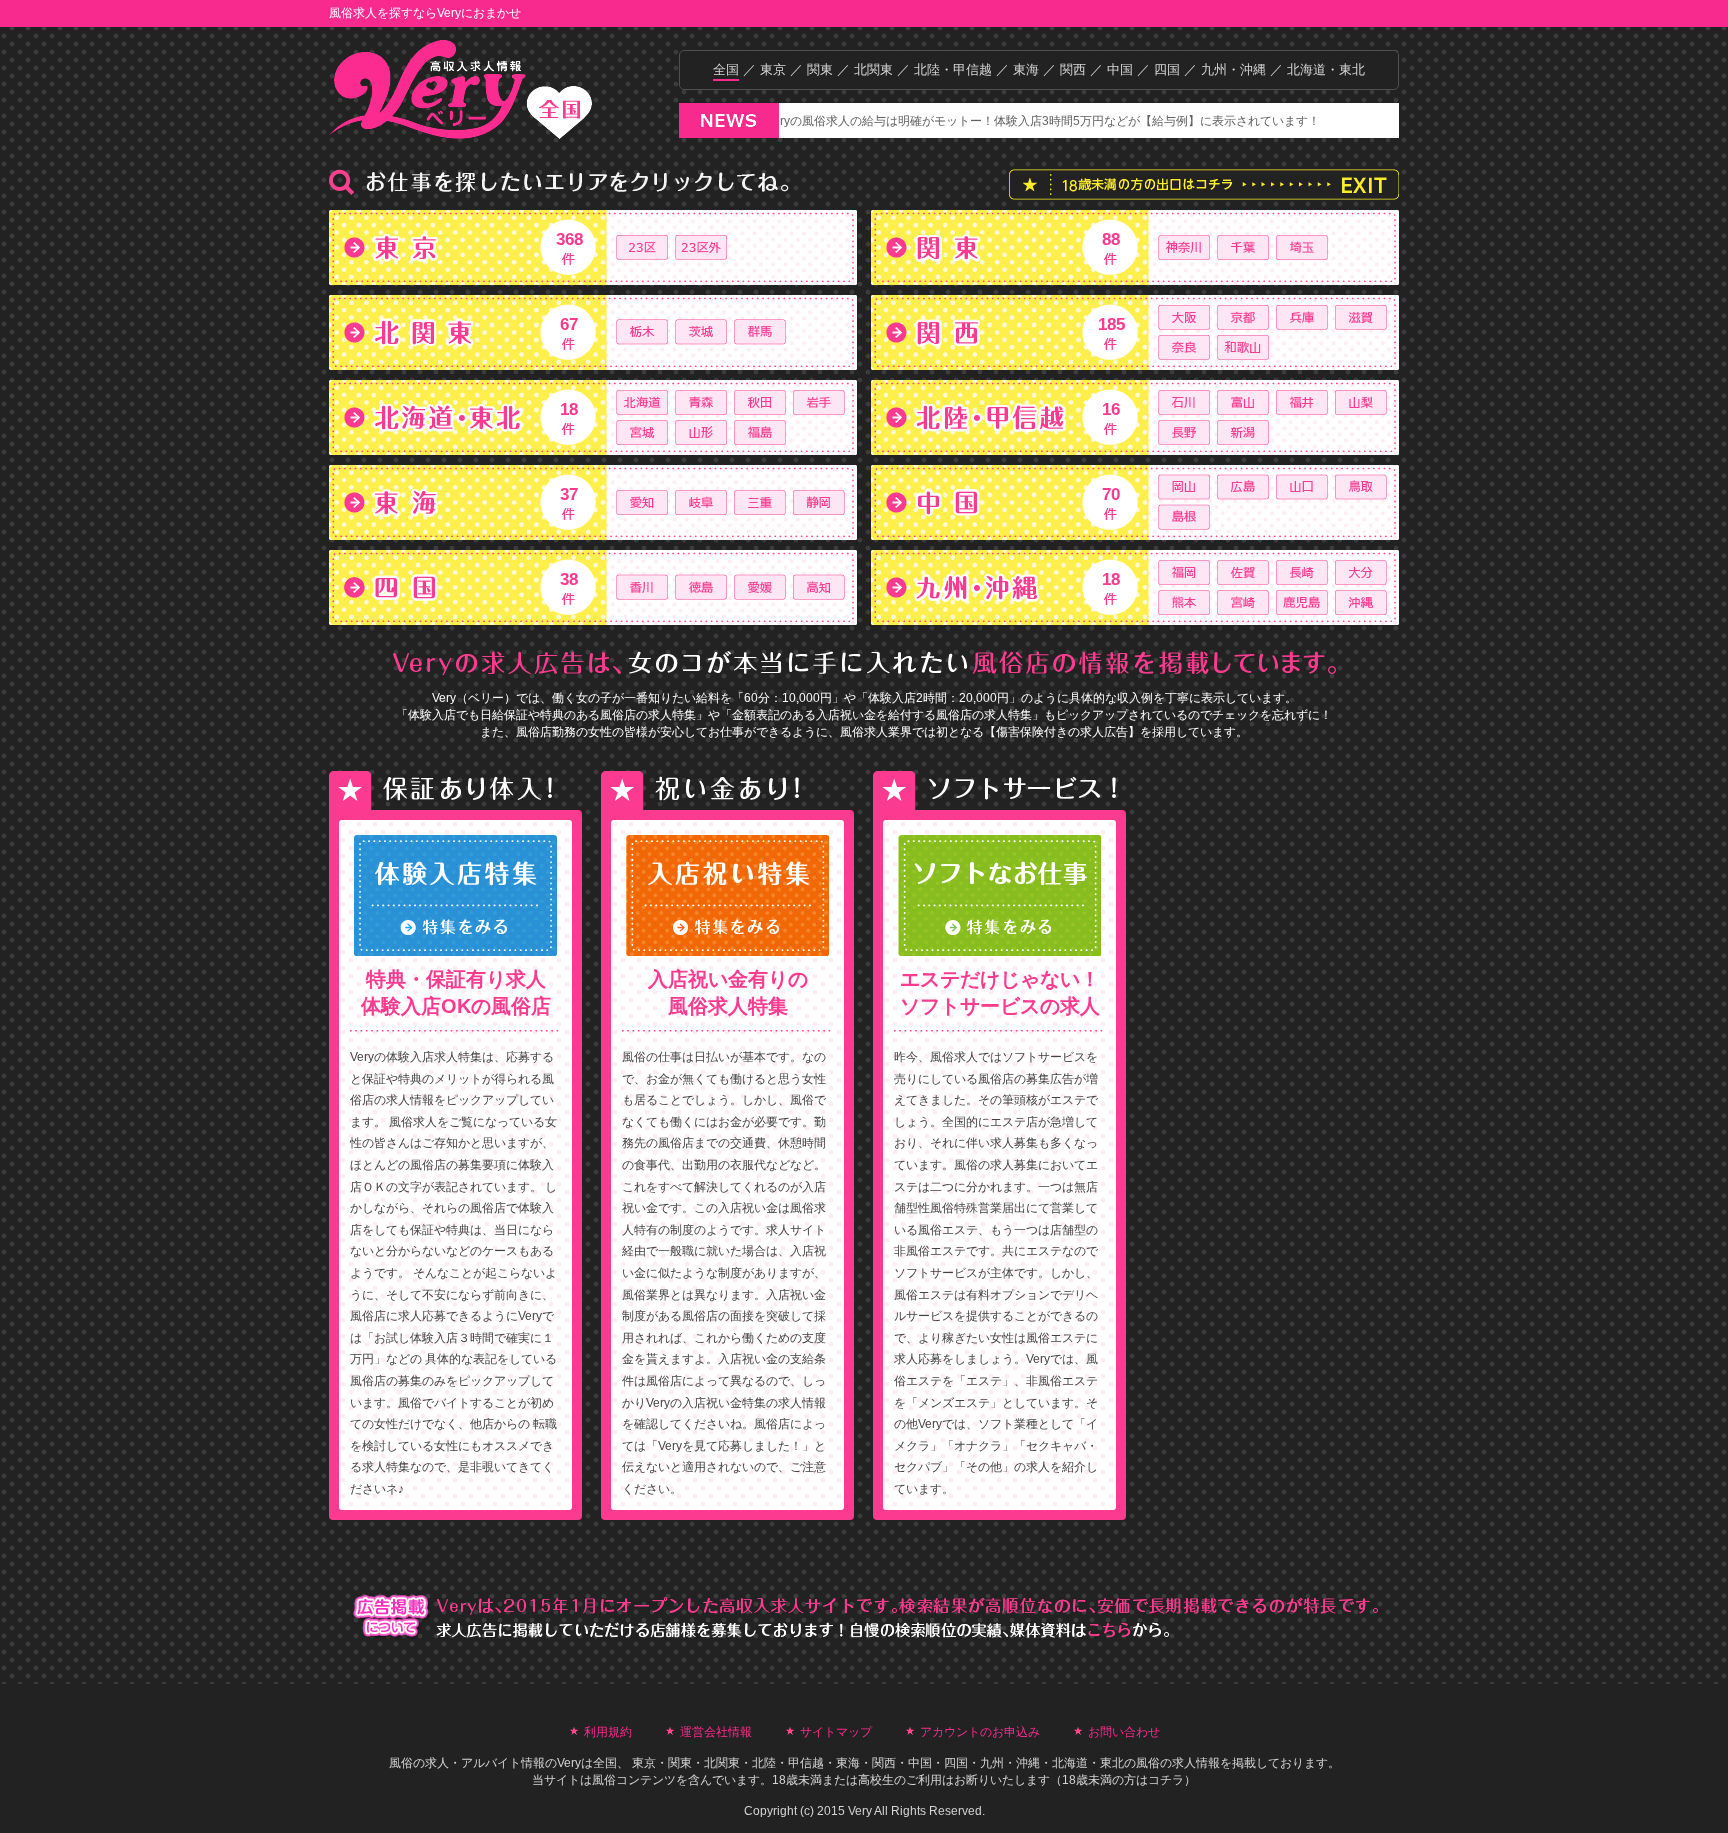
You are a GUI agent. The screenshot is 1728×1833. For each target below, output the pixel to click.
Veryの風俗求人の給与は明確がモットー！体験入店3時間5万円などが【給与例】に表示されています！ (997, 121)
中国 (1120, 69)
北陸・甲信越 (953, 69)
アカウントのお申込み (980, 1732)
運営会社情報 (716, 1732)
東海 (1026, 69)
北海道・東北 (1326, 69)
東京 (773, 69)
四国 (1167, 69)
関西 (1073, 69)
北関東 (873, 69)
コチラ (1166, 1780)
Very (569, 1763)
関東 (820, 69)
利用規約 (608, 1732)
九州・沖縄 (1233, 69)
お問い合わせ (1124, 1732)
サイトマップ (836, 1732)
